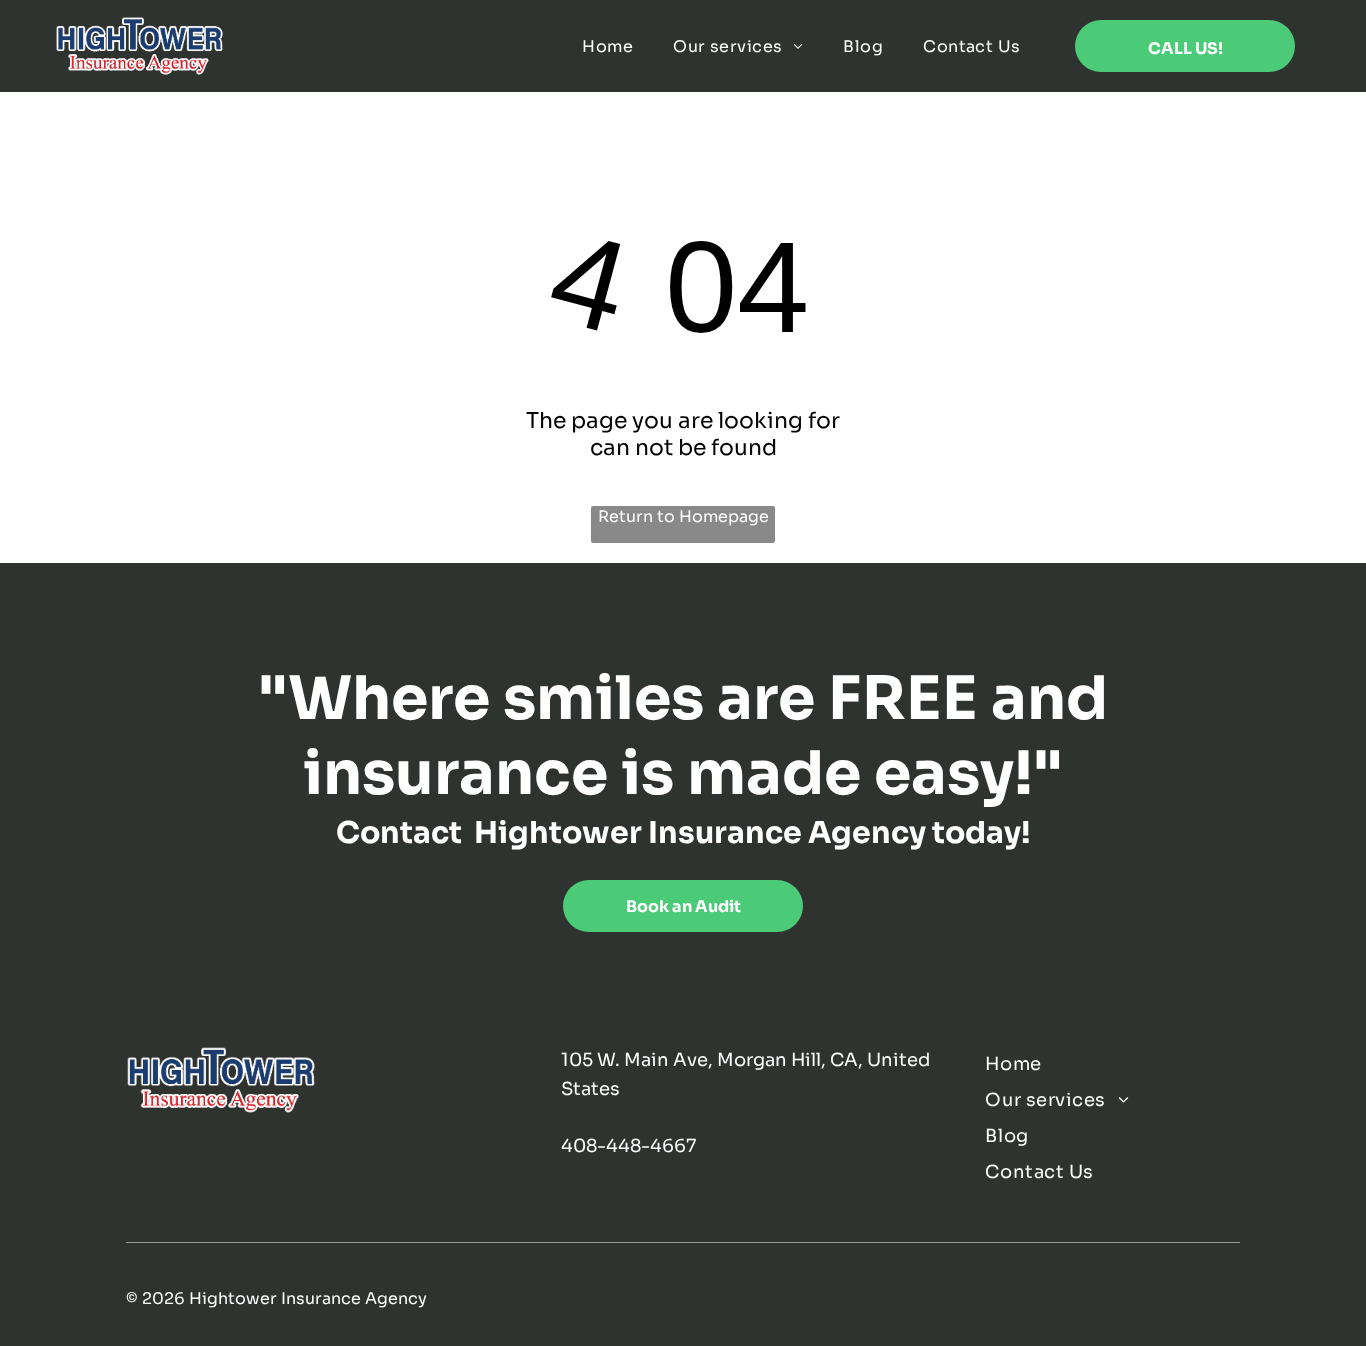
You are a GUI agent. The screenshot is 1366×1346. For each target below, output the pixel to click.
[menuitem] (607, 46)
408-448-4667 (628, 1146)
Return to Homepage (683, 516)
